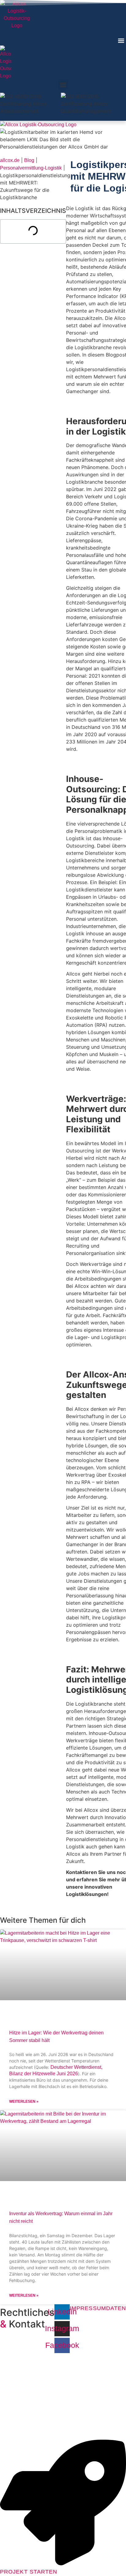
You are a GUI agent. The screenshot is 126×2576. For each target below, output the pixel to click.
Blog (29, 160)
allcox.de (10, 160)
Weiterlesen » (24, 2101)
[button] (121, 40)
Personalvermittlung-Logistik (31, 168)
